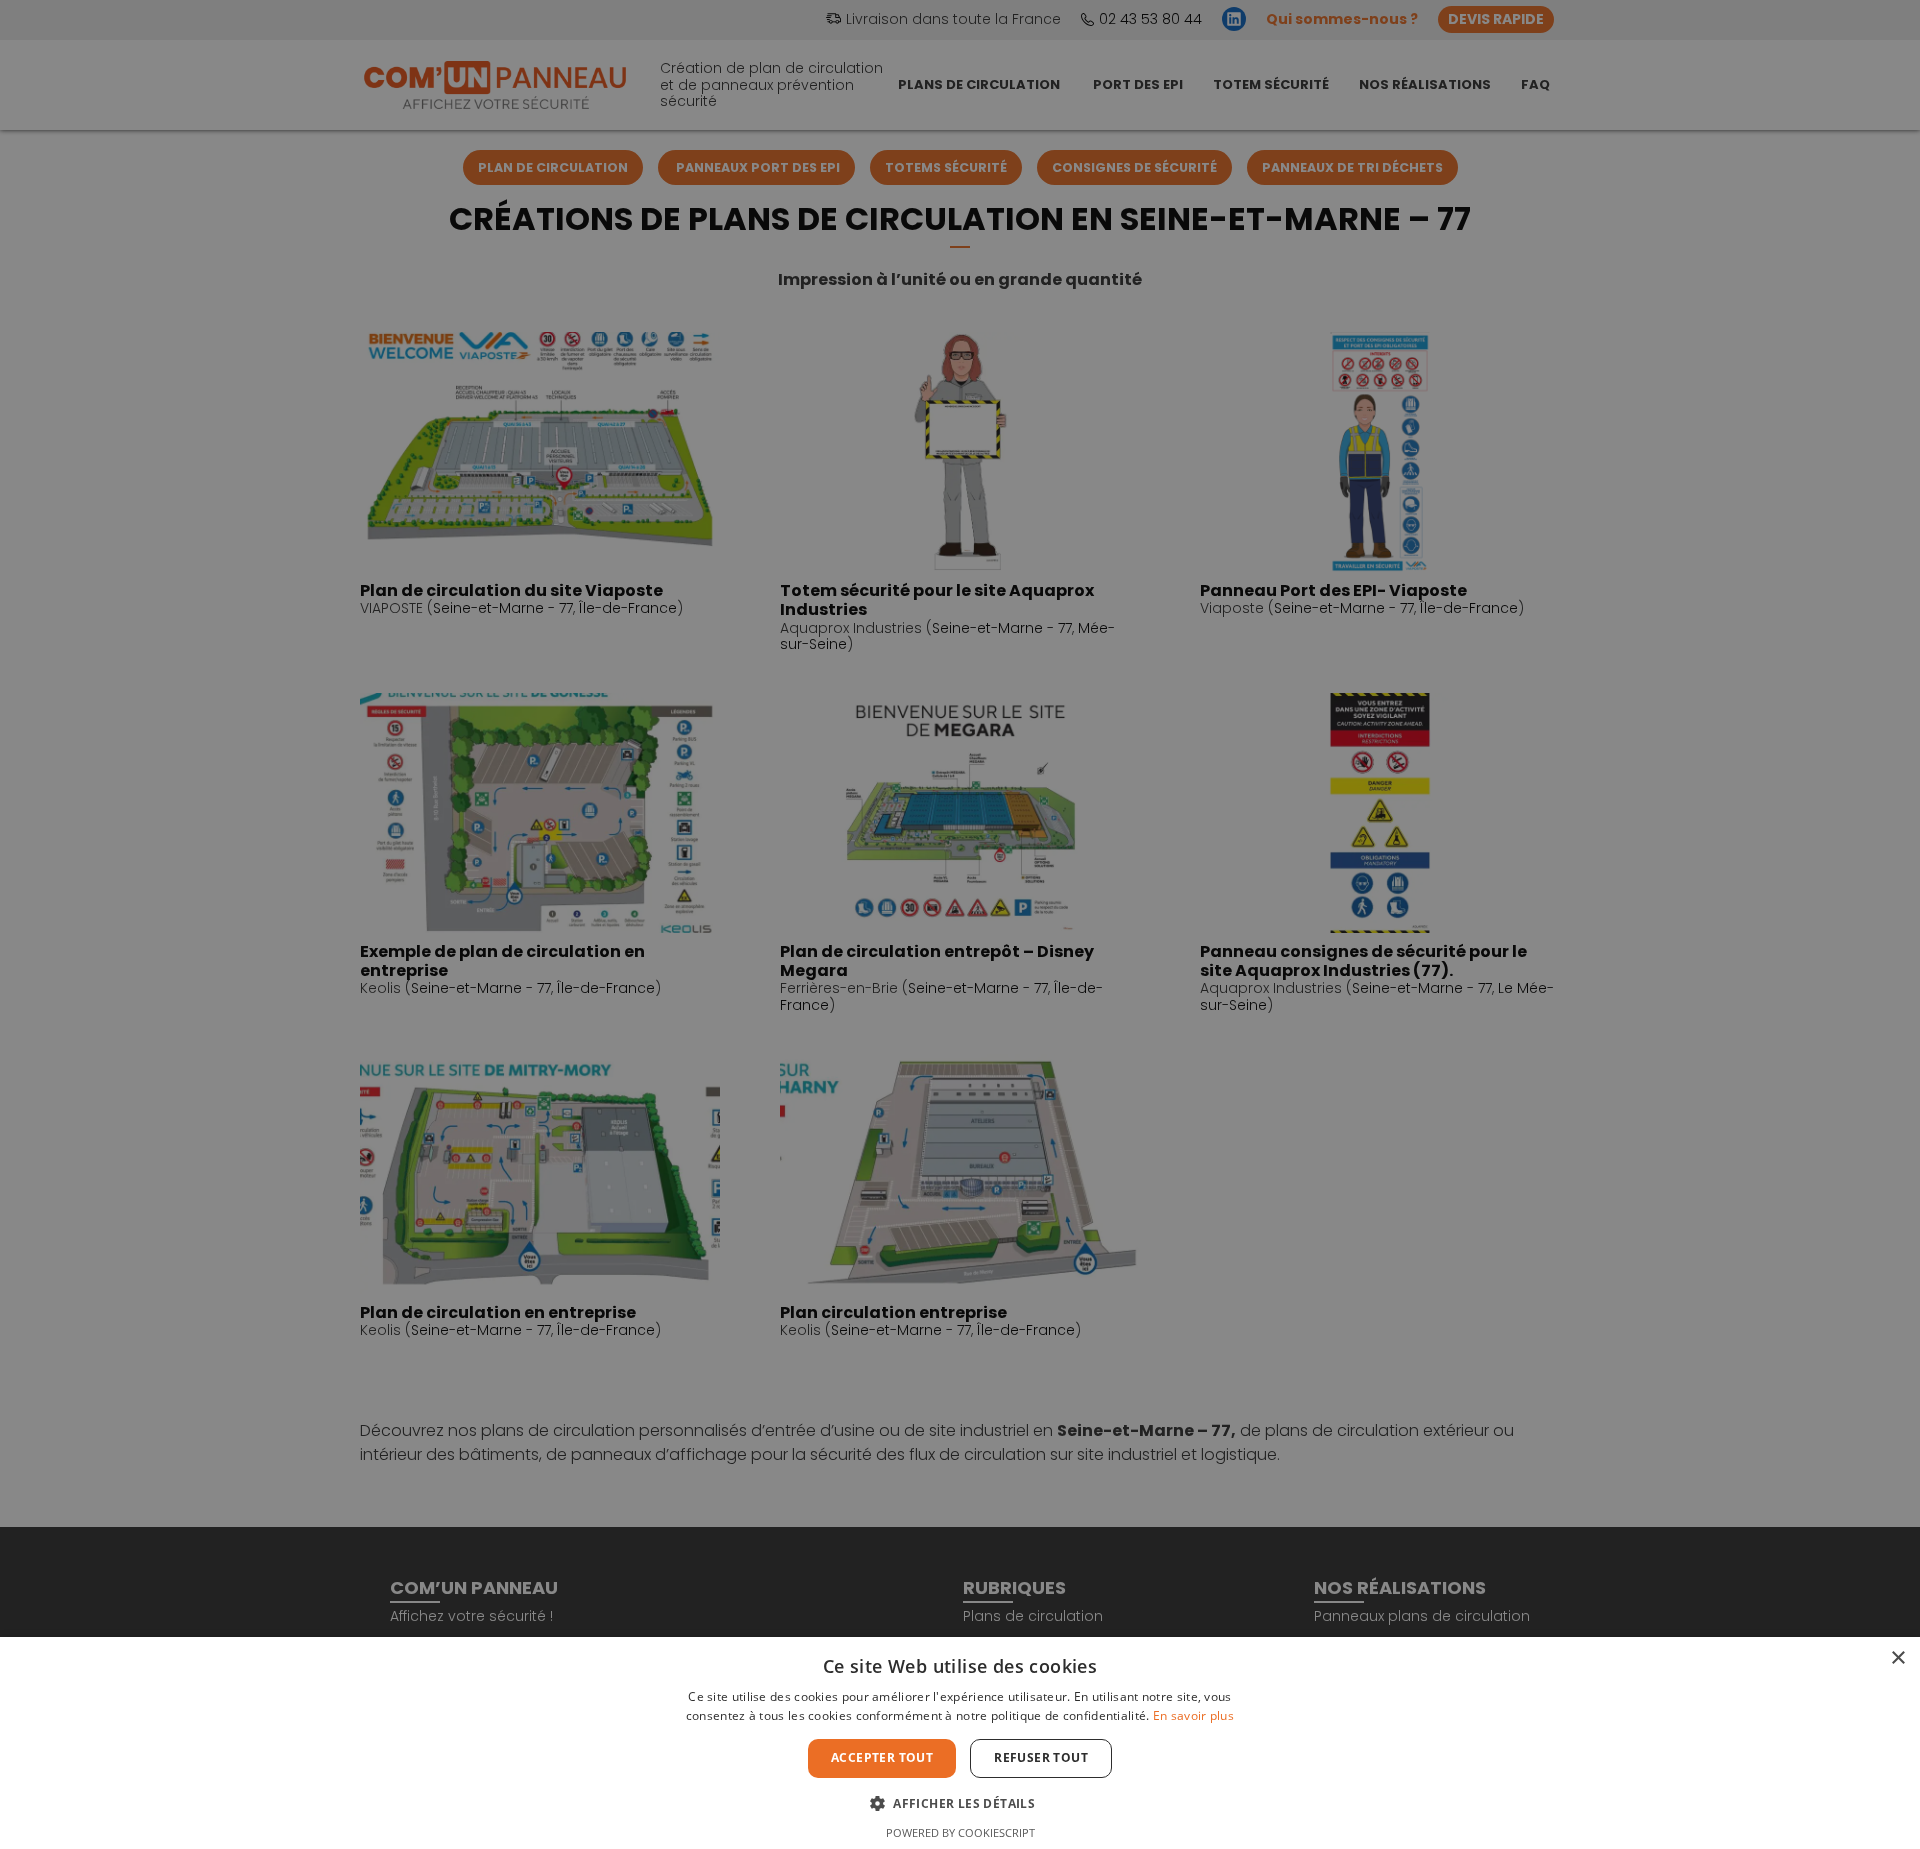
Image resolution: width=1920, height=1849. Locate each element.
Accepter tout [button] (882, 1757)
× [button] (1897, 1658)
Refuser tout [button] (1041, 1757)
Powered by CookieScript (960, 1832)
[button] (960, 1802)
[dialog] (960, 924)
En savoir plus (1193, 1715)
